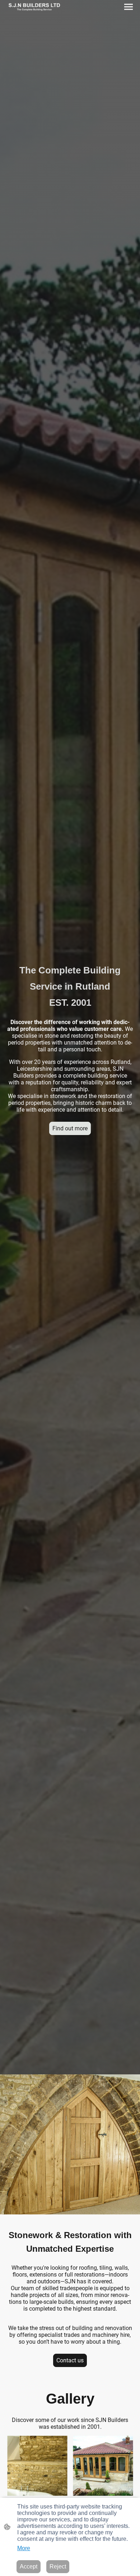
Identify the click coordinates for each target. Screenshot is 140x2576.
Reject (58, 2566)
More (24, 2548)
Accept (29, 2566)
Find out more (70, 1128)
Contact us (70, 2360)
